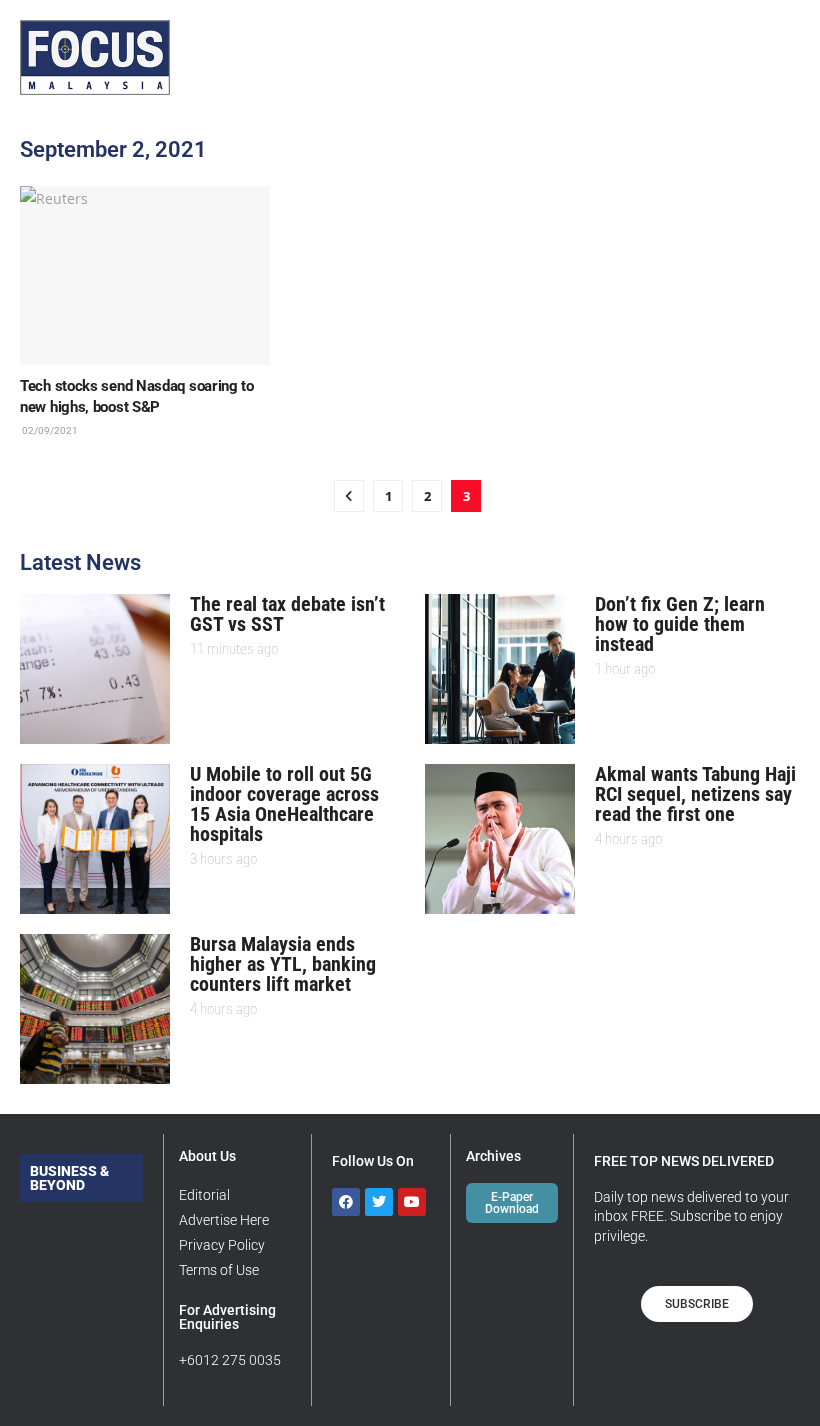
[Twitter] (379, 1202)
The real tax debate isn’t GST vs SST (287, 614)
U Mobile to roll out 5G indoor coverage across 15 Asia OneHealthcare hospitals (284, 804)
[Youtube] (412, 1202)
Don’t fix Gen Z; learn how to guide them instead (680, 624)
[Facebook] (346, 1202)
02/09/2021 (49, 430)
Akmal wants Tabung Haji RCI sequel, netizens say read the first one (695, 794)
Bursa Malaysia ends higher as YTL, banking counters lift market (283, 964)
